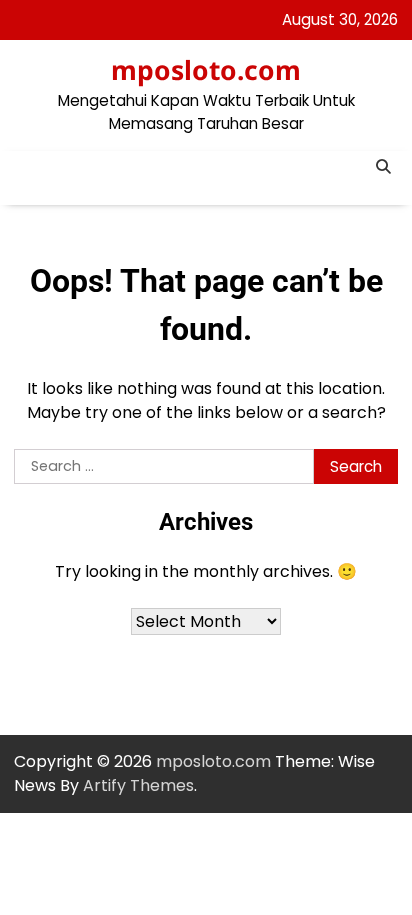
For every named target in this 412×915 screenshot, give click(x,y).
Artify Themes (138, 785)
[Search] (383, 166)
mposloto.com (206, 70)
